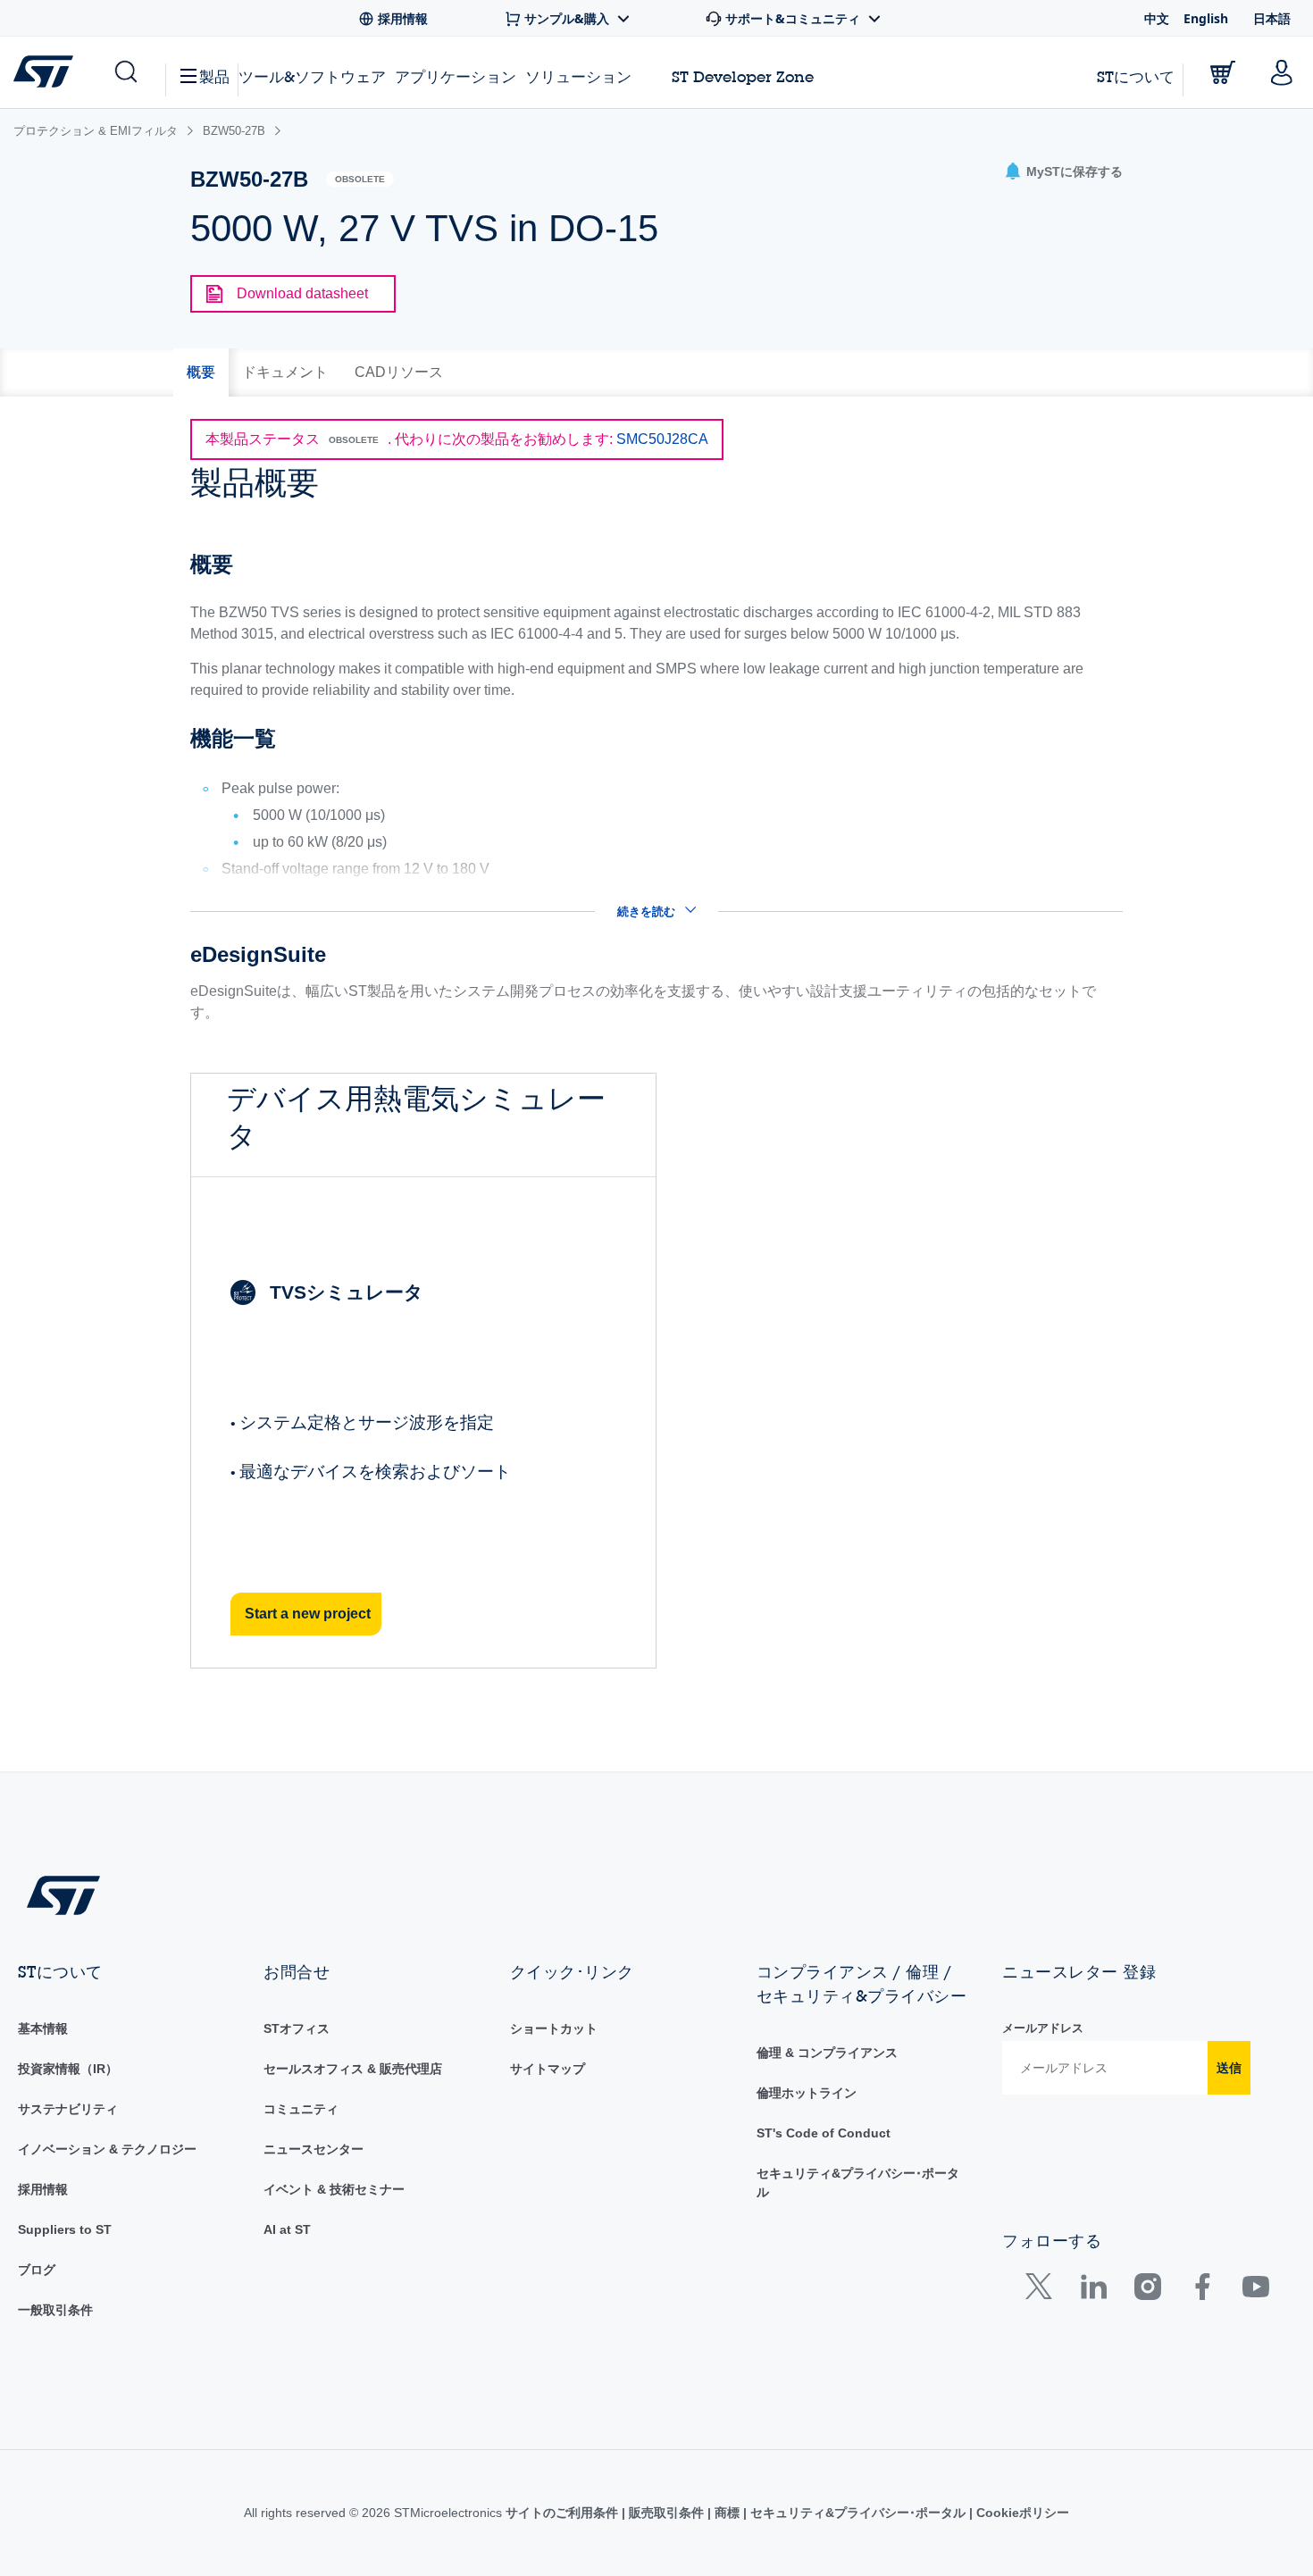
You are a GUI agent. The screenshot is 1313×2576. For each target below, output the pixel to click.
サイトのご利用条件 (564, 2513)
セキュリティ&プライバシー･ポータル (858, 2513)
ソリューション (578, 76)
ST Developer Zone (743, 77)
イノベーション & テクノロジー (107, 2149)
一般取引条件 (55, 2310)
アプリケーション (456, 76)
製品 (214, 76)
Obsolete (360, 179)
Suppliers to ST (65, 2229)
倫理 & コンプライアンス (827, 2053)
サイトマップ (548, 2069)
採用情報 (43, 2189)
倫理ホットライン (807, 2093)
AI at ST (287, 2229)
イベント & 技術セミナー (334, 2189)
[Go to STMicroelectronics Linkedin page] (1093, 2291)
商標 (727, 2513)
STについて (1136, 76)
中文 (1157, 18)
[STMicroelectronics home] (47, 71)
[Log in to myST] (1282, 72)
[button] (125, 72)
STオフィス (297, 2028)
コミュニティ (301, 2109)
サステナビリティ (68, 2109)
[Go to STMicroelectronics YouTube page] (1255, 2291)
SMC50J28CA (662, 439)
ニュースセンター (314, 2149)
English (1206, 18)
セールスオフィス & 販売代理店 (353, 2069)
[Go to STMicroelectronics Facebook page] (1202, 2291)
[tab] (201, 372)
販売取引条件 (666, 2513)
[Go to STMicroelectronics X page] (1043, 2291)
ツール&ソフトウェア (312, 76)
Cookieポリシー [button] (1021, 2513)
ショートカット (554, 2028)
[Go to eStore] (1223, 72)
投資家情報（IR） (68, 2069)
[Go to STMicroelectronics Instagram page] (1147, 2291)
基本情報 (43, 2028)
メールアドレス (1043, 2028)
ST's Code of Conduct (824, 2133)
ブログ (37, 2270)
